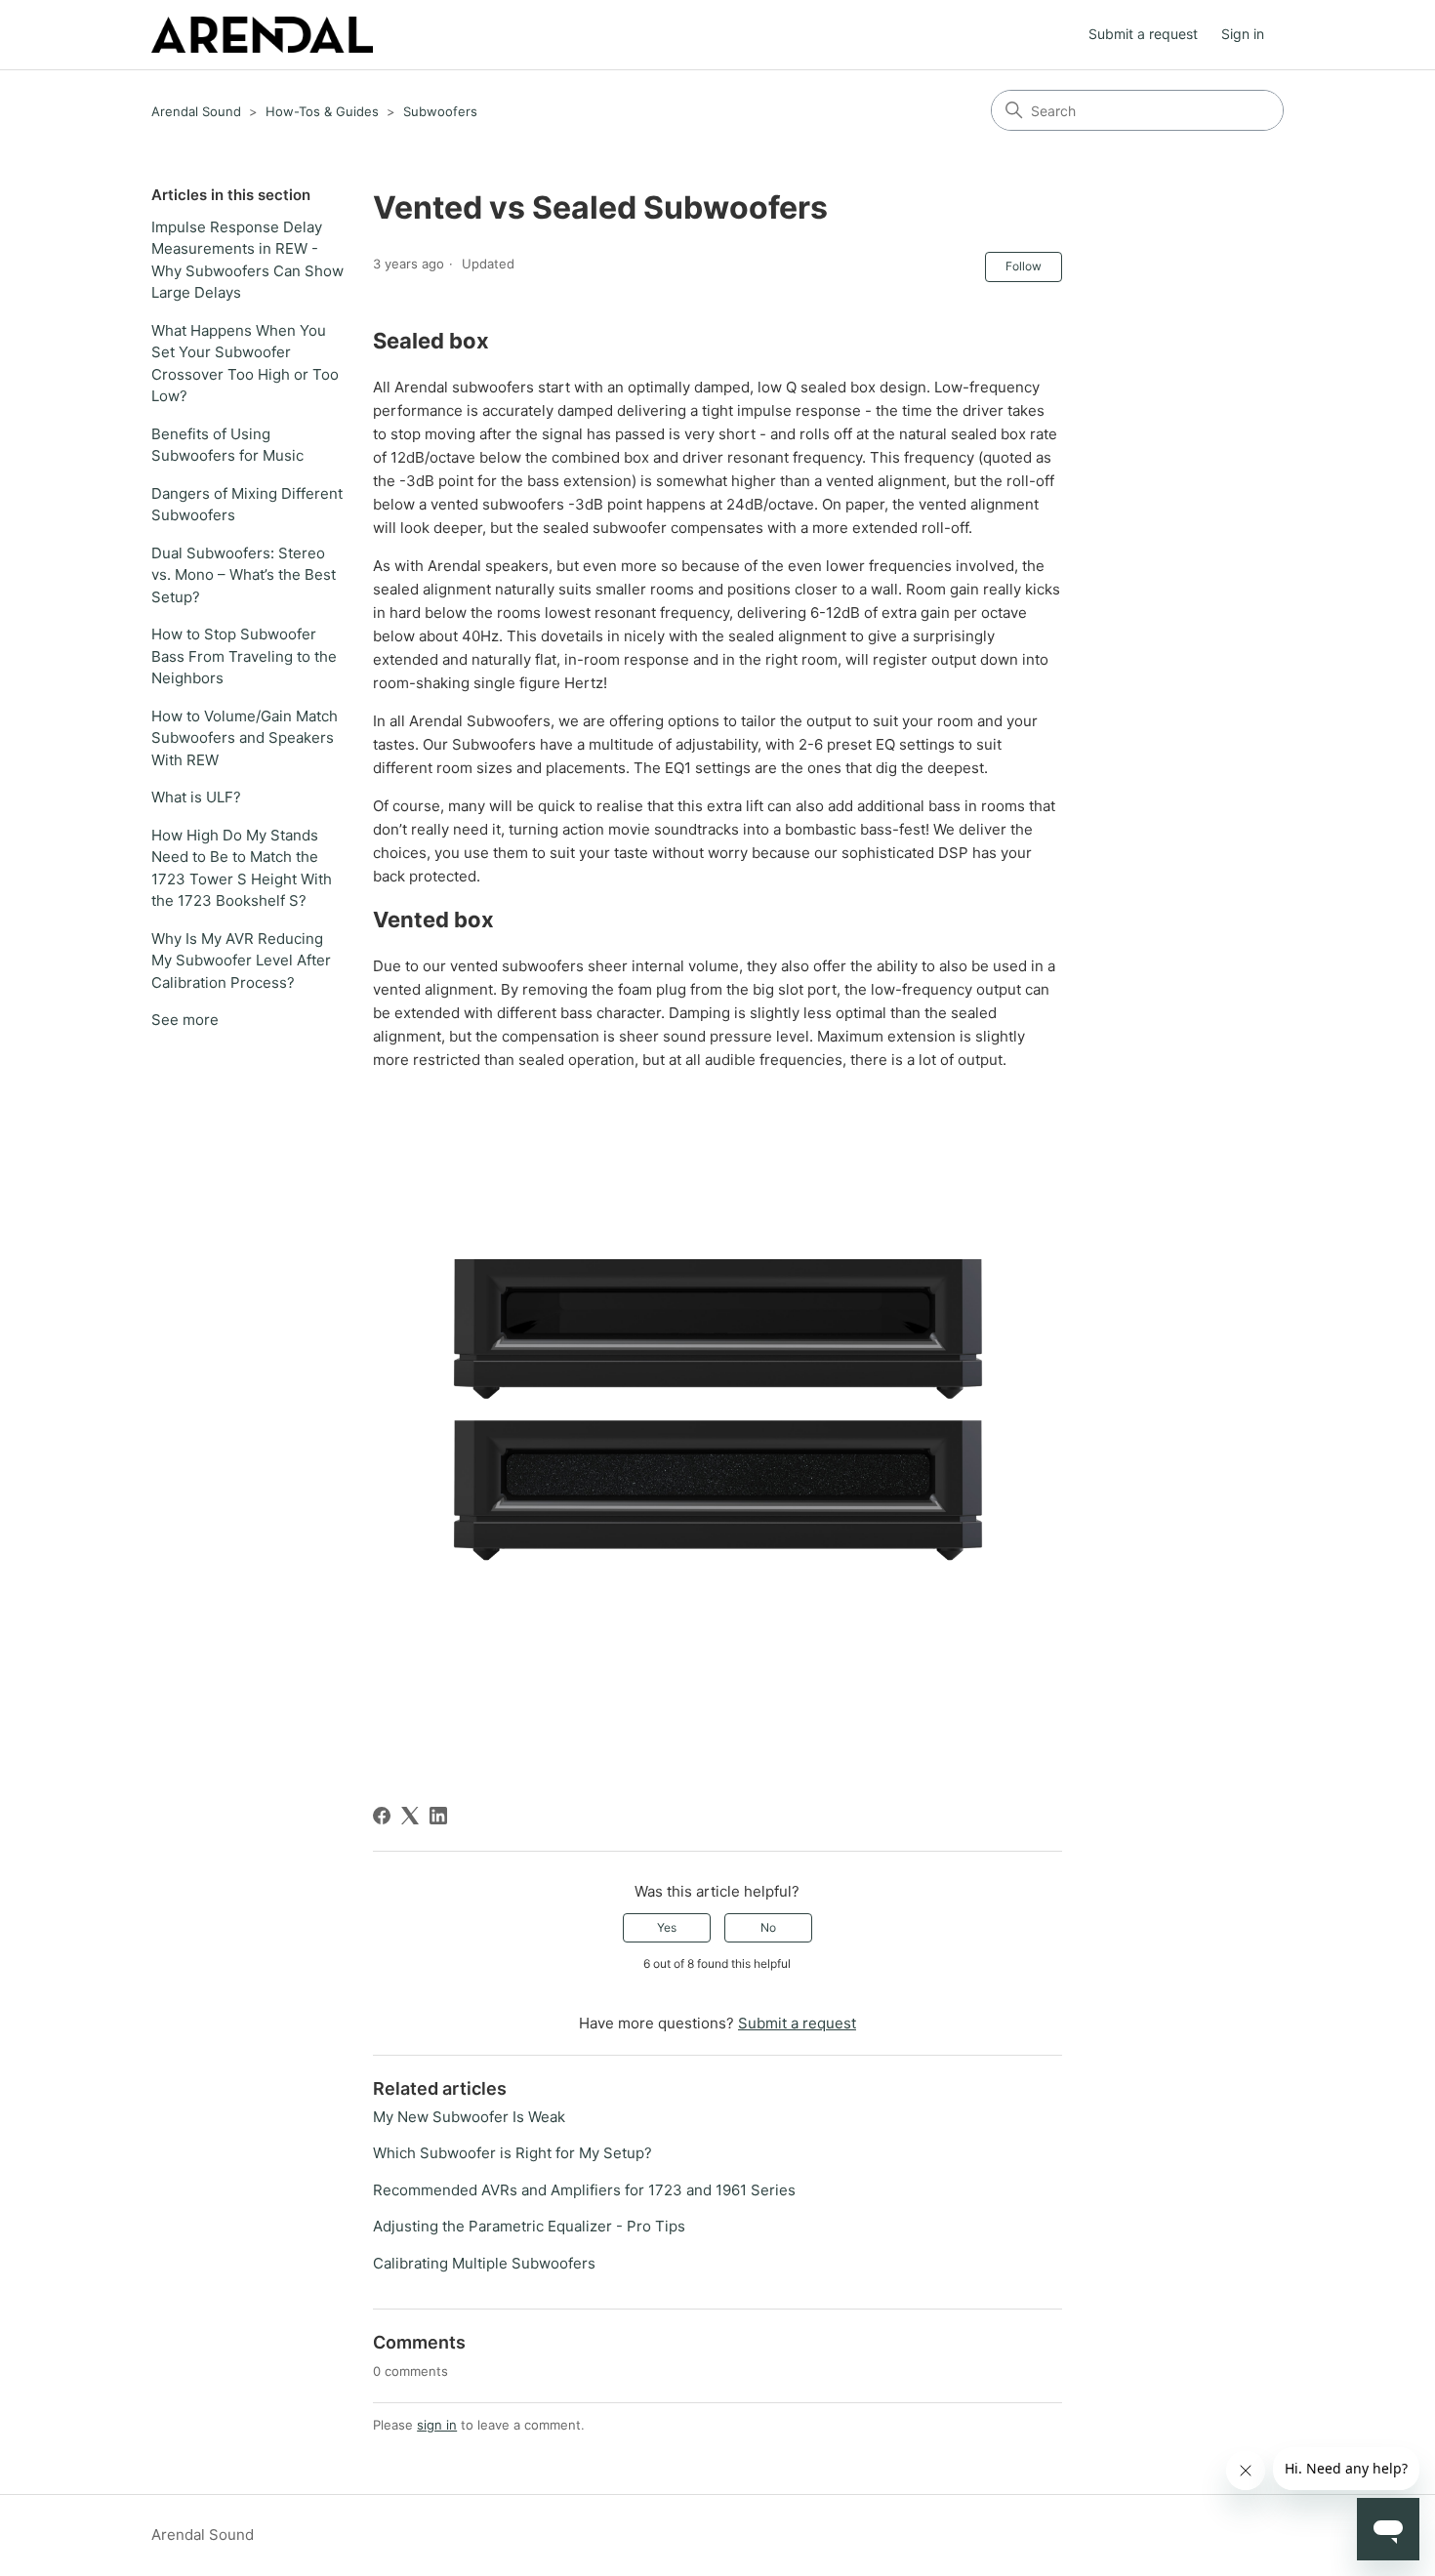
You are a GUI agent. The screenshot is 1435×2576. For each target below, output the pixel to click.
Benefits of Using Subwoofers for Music (227, 445)
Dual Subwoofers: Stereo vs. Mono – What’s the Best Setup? (244, 575)
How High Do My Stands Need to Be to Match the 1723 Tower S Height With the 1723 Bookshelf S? (242, 868)
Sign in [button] (1243, 34)
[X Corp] (410, 1816)
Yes (667, 1927)
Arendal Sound (196, 111)
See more (185, 1020)
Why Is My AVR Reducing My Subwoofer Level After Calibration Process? (241, 961)
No (768, 1927)
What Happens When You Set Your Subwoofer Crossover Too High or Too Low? (245, 364)
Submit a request (1143, 34)
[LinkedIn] (438, 1816)
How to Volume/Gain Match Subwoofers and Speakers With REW (245, 738)
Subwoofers (440, 111)
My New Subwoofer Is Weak (469, 2117)
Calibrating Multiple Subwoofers (484, 2263)
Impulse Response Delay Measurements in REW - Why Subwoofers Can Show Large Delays (247, 260)
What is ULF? (196, 797)
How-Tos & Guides (322, 111)
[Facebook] (382, 1816)
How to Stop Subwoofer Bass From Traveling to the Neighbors (244, 656)
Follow (1024, 266)
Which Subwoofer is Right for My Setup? (512, 2153)
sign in (437, 2425)
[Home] (262, 35)
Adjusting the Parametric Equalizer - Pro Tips (529, 2226)
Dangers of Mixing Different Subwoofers (247, 505)
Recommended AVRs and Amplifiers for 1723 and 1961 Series (584, 2190)
